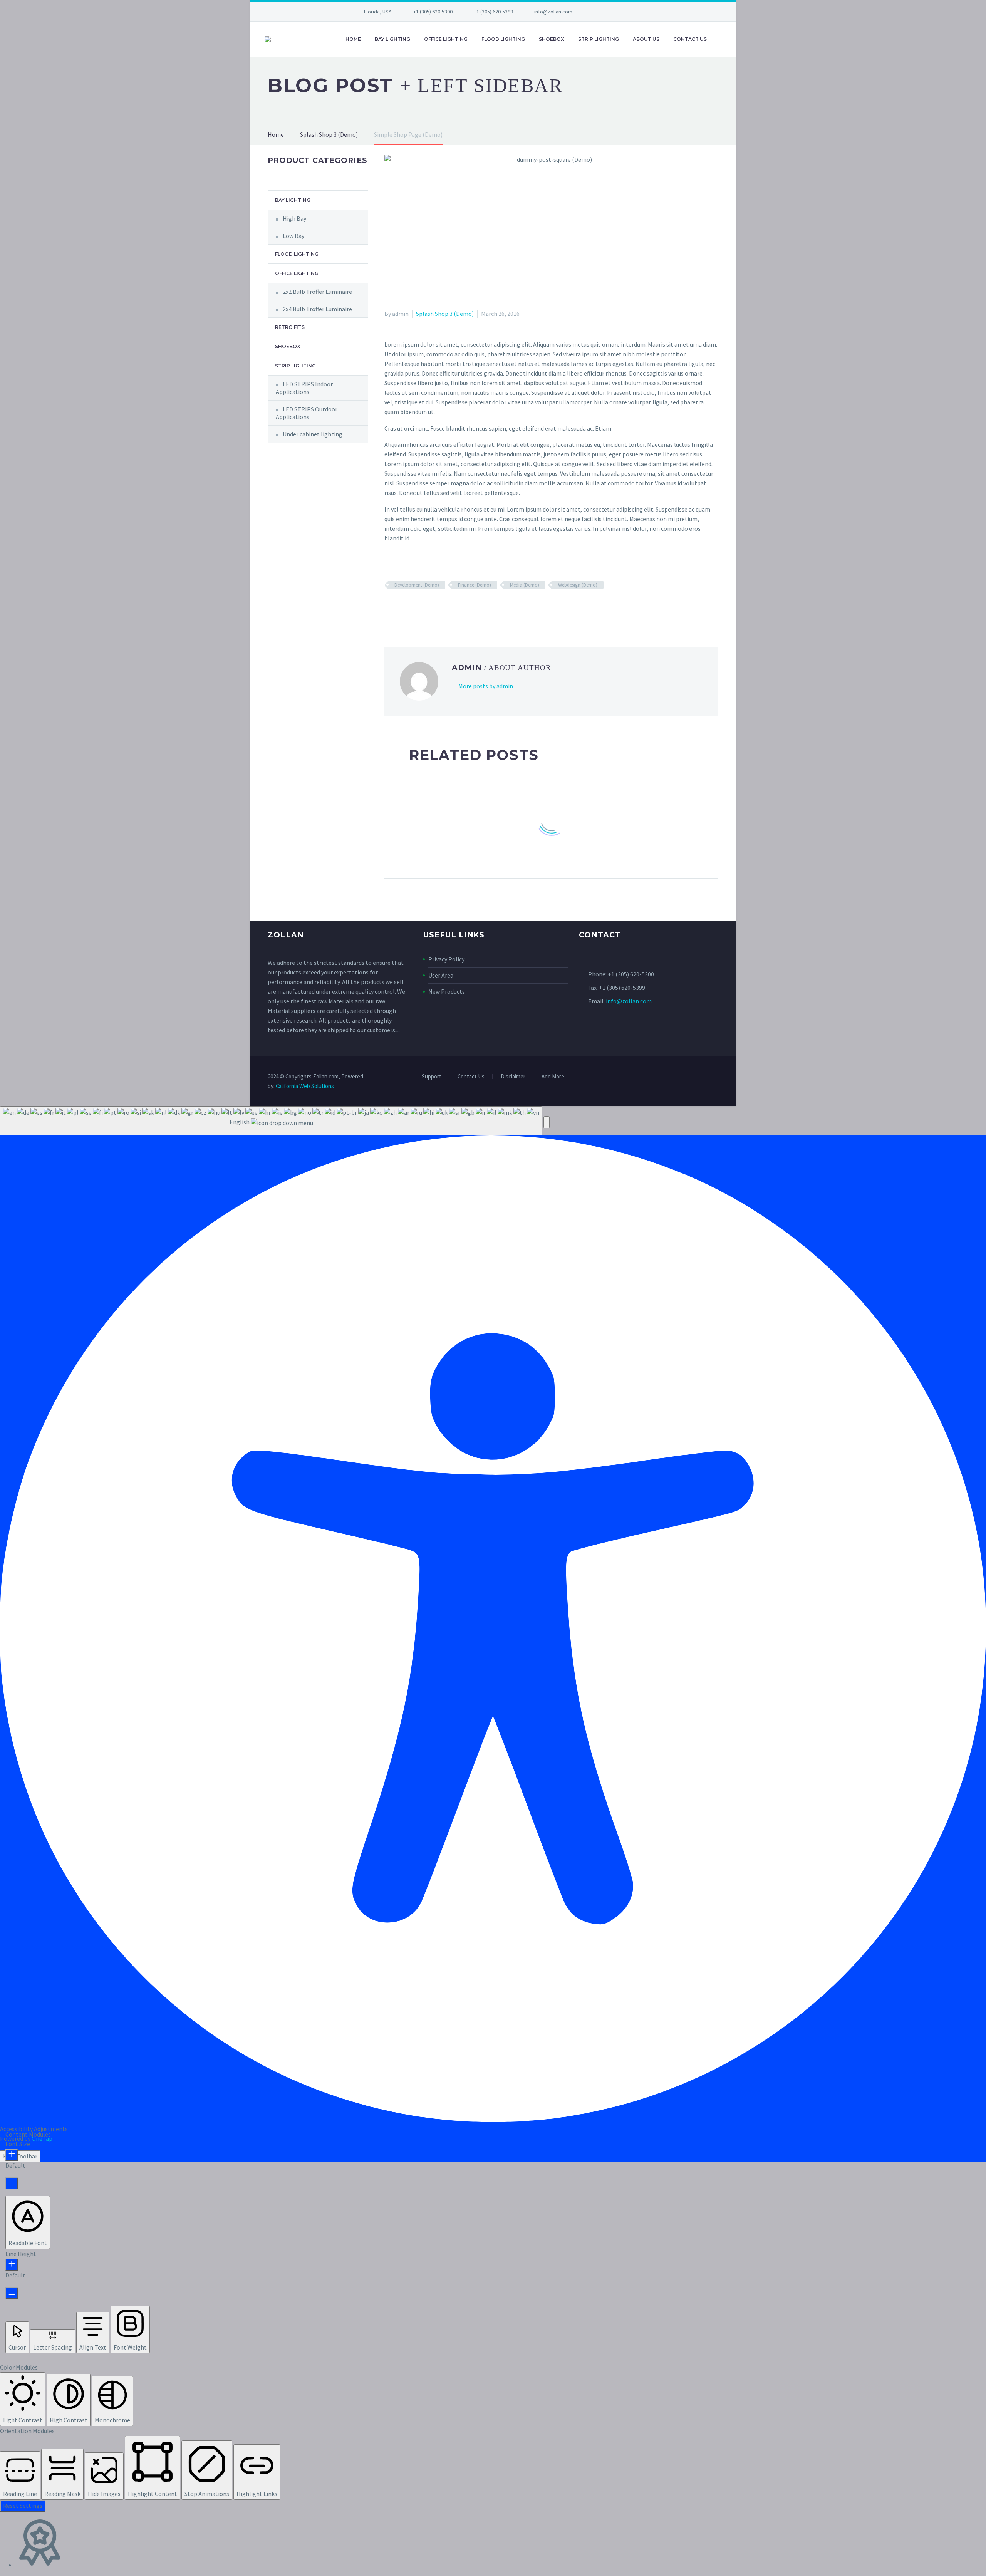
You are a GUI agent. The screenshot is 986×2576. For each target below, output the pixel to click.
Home (353, 39)
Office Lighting (446, 39)
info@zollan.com (553, 12)
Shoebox (552, 39)
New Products (447, 991)
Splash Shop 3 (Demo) (445, 314)
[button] (547, 1122)
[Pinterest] (412, 607)
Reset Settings (23, 2506)
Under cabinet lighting (313, 434)
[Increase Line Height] (12, 2265)
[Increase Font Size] (12, 2155)
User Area (441, 975)
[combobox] (271, 1121)
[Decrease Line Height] (12, 2293)
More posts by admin (486, 686)
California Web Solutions (305, 1086)
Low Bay (293, 236)
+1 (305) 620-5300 (433, 12)
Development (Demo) (417, 585)
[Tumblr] (423, 607)
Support (432, 1077)
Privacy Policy (446, 959)
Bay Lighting (392, 39)
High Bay (294, 218)
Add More (553, 1077)
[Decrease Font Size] (12, 2183)
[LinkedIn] (434, 607)
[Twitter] (615, 12)
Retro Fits (290, 327)
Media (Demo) (525, 585)
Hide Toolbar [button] (20, 2156)
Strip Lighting (599, 39)
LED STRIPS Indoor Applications (304, 388)
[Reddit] (445, 607)
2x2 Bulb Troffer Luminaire (317, 292)
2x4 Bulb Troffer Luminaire (317, 309)
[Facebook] (603, 12)
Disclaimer (513, 1077)
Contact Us (690, 39)
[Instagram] (626, 12)
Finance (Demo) (475, 585)
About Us (646, 39)
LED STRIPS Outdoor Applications (307, 413)
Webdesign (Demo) (578, 585)
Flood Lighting (503, 39)
